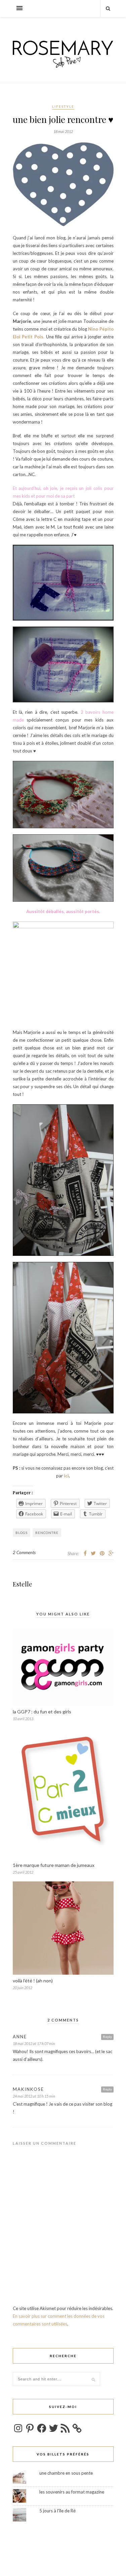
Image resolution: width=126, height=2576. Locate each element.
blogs (22, 1533)
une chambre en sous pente (66, 2473)
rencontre (47, 1533)
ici (66, 1476)
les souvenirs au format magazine (72, 2492)
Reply (107, 2037)
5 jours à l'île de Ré (57, 2511)
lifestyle (63, 106)
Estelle (23, 1584)
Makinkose (28, 2089)
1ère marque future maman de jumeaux (54, 1865)
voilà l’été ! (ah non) (33, 1981)
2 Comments (24, 1552)
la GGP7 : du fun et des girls (42, 1712)
